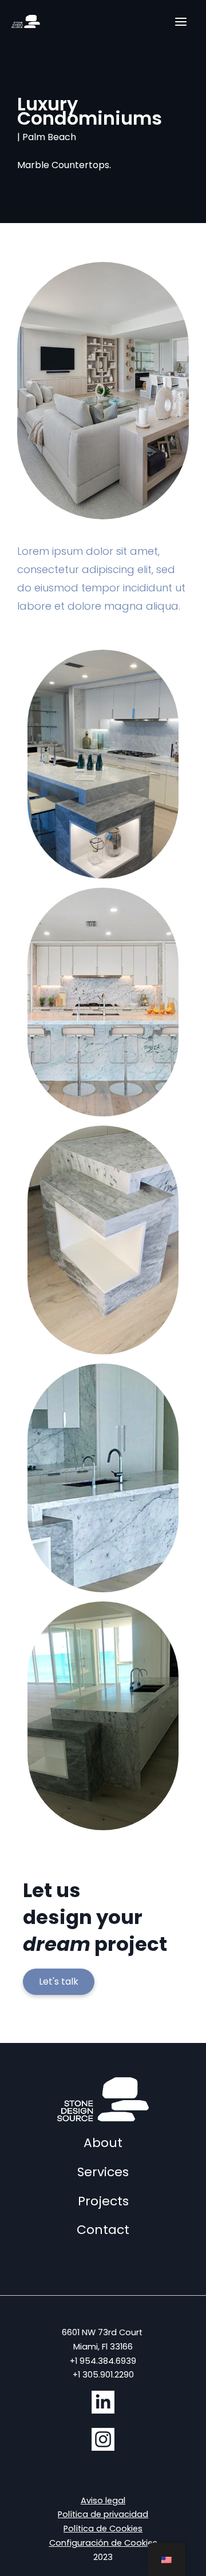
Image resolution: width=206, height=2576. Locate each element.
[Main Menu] (181, 22)
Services (103, 2172)
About (103, 2143)
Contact (103, 2230)
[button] (59, 1982)
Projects (103, 2201)
